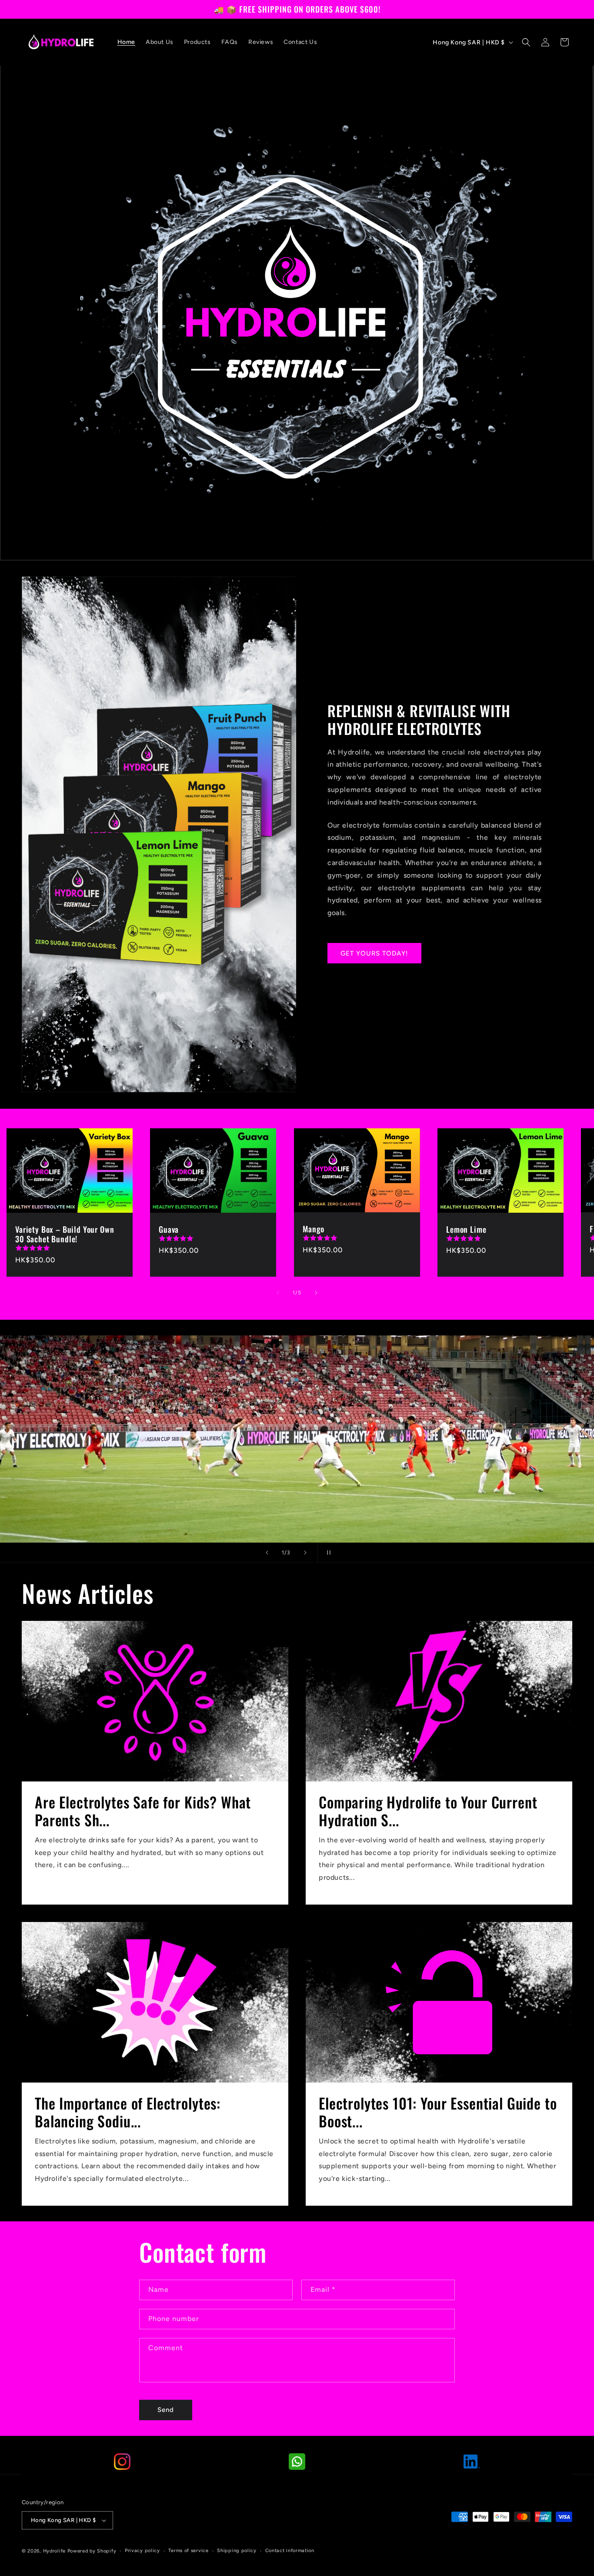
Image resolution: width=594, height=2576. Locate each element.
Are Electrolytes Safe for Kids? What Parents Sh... (143, 1811)
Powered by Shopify (92, 2551)
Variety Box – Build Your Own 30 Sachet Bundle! (65, 1234)
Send (166, 2410)
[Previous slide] (267, 1553)
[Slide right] (316, 1293)
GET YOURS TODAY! (374, 953)
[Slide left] (278, 1293)
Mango (314, 1229)
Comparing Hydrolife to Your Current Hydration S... (428, 1811)
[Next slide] (305, 1553)
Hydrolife (54, 2551)
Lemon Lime (466, 1229)
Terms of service (188, 2551)
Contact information (290, 2551)
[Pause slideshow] (327, 1553)
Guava (169, 1229)
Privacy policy (142, 2551)
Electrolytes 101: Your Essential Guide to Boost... (438, 2112)
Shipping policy (237, 2551)
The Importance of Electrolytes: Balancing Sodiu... (128, 2112)
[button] (526, 42)
